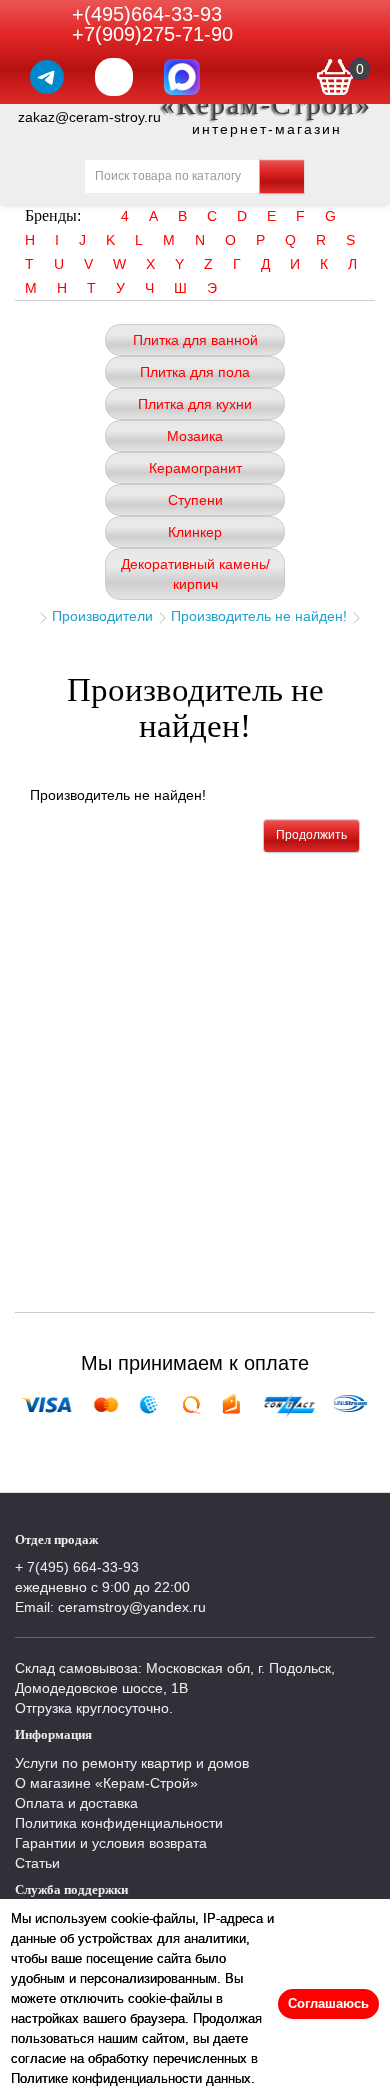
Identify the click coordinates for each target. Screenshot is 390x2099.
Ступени (195, 500)
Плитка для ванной (195, 340)
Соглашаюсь (328, 2003)
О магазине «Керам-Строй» (106, 1783)
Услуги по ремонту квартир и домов (132, 1763)
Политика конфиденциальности (119, 1823)
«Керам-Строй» (266, 104)
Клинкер (195, 532)
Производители (102, 616)
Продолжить (311, 835)
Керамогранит (195, 468)
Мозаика (195, 436)
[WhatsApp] (114, 77)
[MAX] (182, 77)
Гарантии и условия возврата (111, 1843)
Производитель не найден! (259, 616)
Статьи (37, 1863)
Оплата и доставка (76, 1803)
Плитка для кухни (195, 404)
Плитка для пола (195, 372)
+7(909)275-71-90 (152, 34)
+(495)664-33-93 (147, 14)
